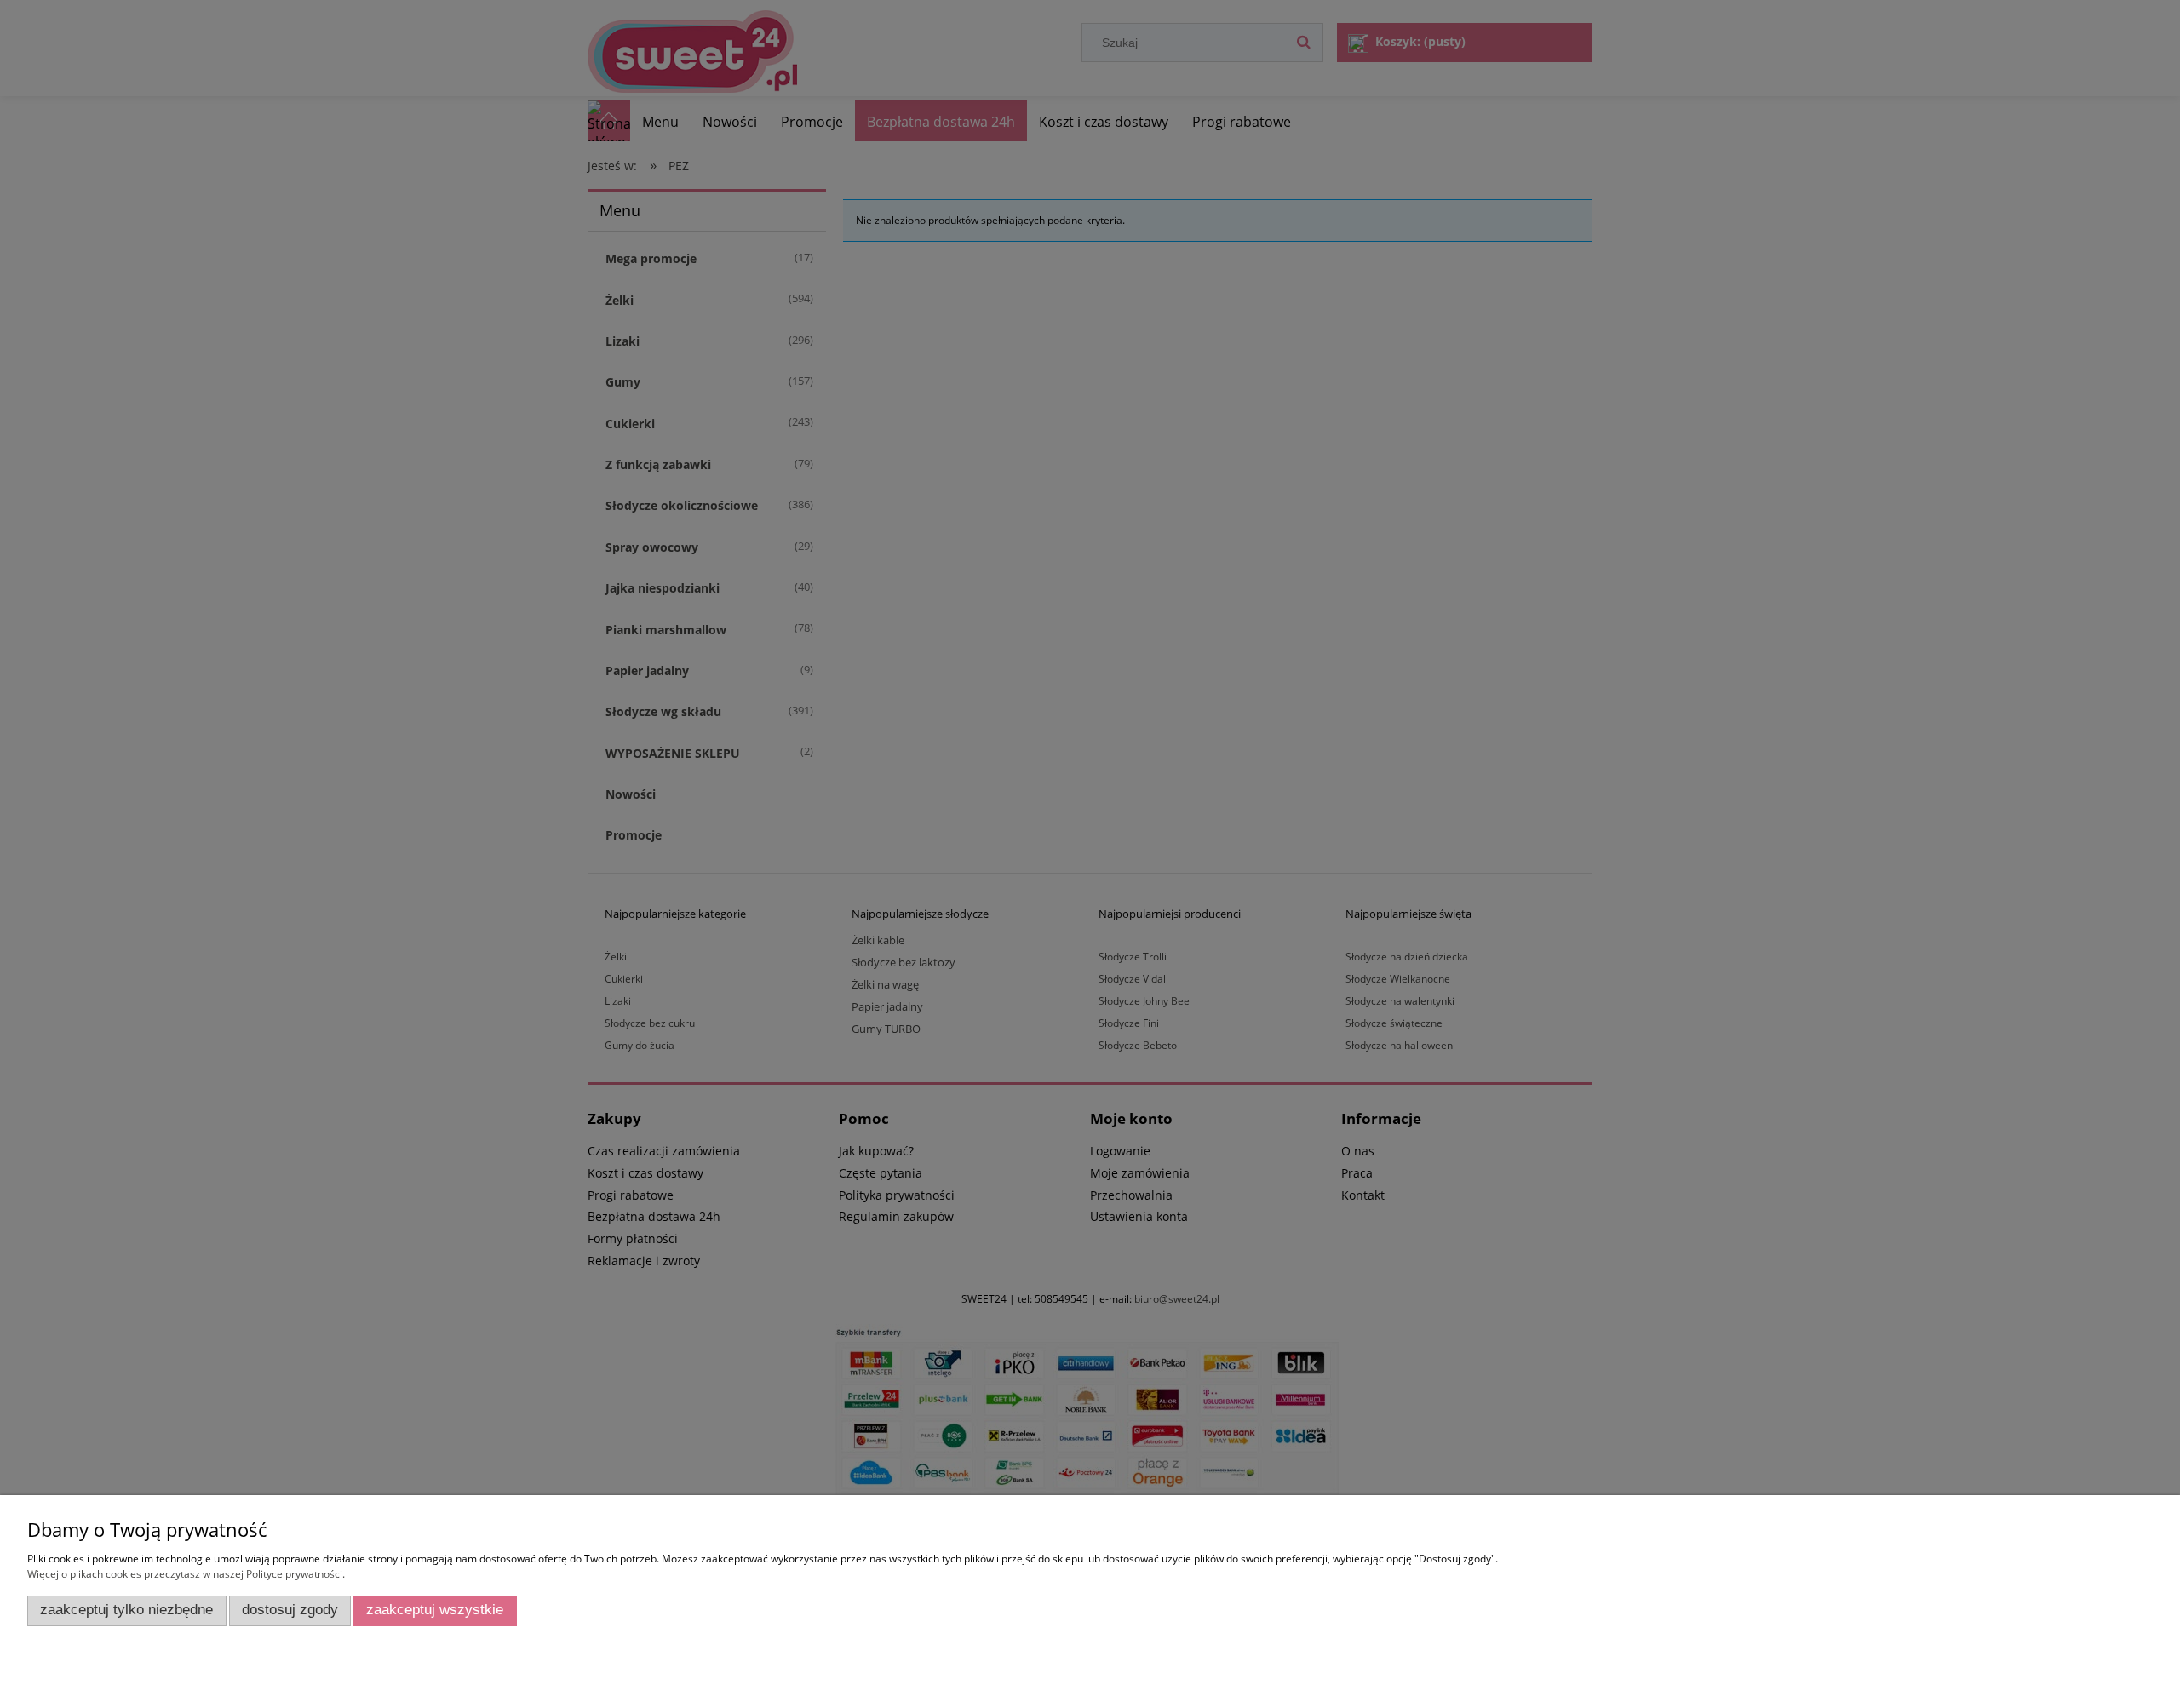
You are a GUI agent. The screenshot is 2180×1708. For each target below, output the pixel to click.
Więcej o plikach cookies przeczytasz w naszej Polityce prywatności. (186, 1574)
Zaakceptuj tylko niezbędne (126, 1610)
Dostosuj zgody (290, 1610)
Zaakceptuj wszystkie (435, 1610)
